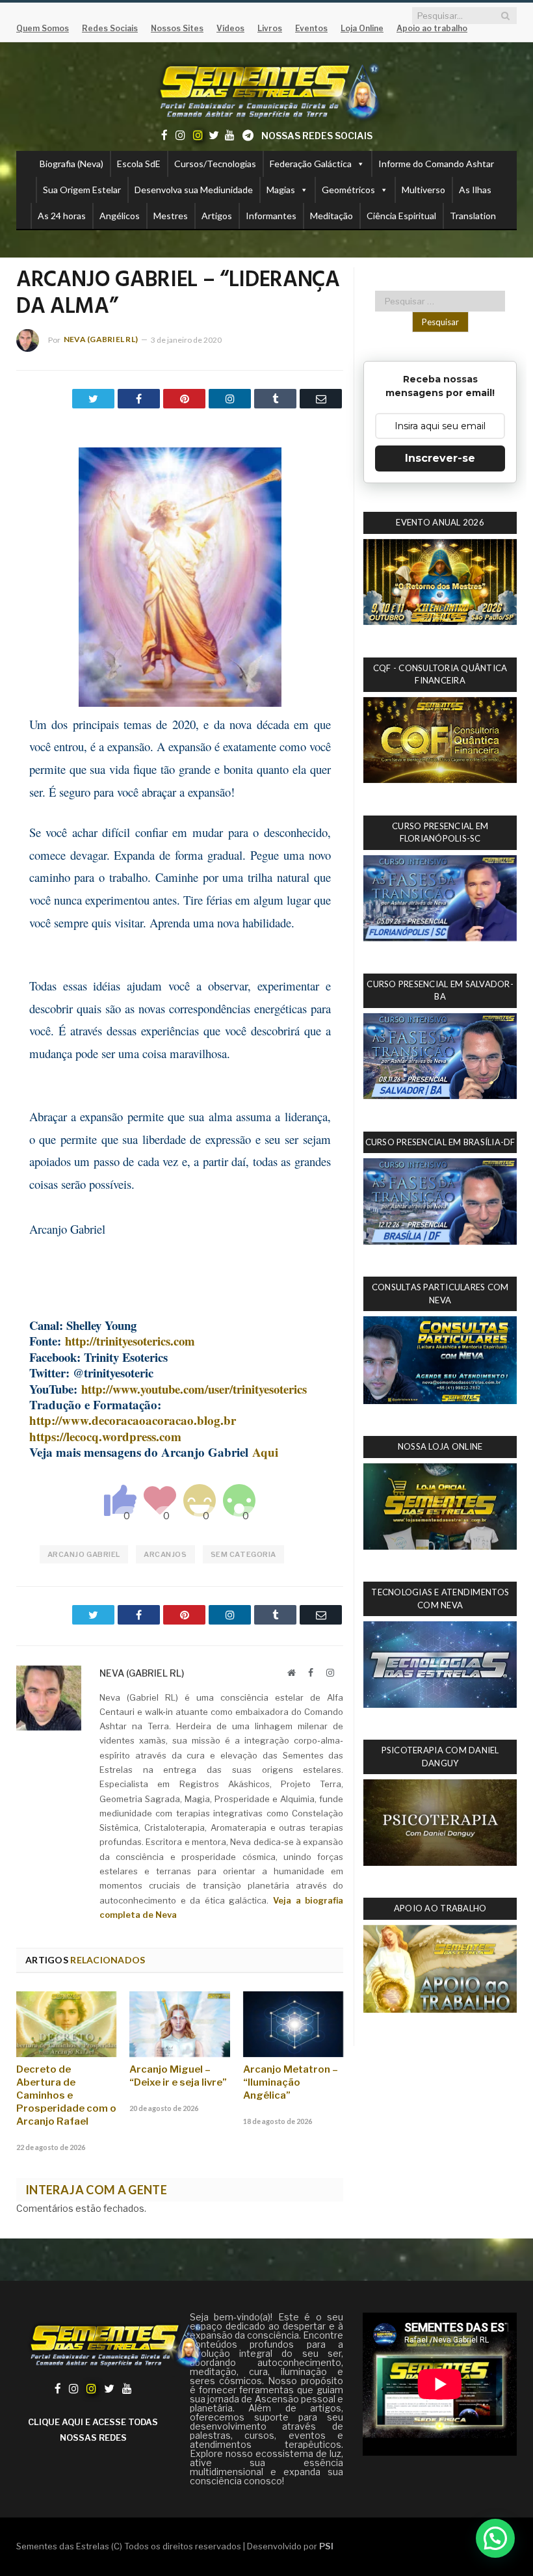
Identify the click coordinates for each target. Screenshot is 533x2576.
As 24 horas (62, 216)
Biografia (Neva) (71, 164)
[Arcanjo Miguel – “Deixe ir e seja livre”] (179, 2024)
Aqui (265, 1452)
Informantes (271, 216)
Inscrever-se (440, 458)
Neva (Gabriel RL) (101, 339)
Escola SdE (139, 164)
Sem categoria (243, 1554)
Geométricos (348, 190)
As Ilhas (475, 190)
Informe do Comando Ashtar (436, 164)
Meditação (331, 216)
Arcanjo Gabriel (84, 1554)
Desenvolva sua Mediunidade (194, 190)
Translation (473, 216)
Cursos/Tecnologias (215, 164)
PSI (326, 2546)
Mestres (171, 216)
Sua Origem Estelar (82, 190)
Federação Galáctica (311, 164)
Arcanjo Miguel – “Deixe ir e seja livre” (178, 2076)
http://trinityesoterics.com (130, 1341)
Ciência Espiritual (401, 216)
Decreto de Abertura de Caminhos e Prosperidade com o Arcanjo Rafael (66, 2095)
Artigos (217, 216)
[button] (495, 2538)
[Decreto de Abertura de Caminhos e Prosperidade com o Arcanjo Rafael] (66, 2024)
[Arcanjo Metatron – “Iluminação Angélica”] (293, 2024)
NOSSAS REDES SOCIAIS (317, 136)
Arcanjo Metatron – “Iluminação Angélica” (291, 2082)
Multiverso (423, 190)
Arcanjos (165, 1554)
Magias (281, 190)
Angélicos (120, 216)
